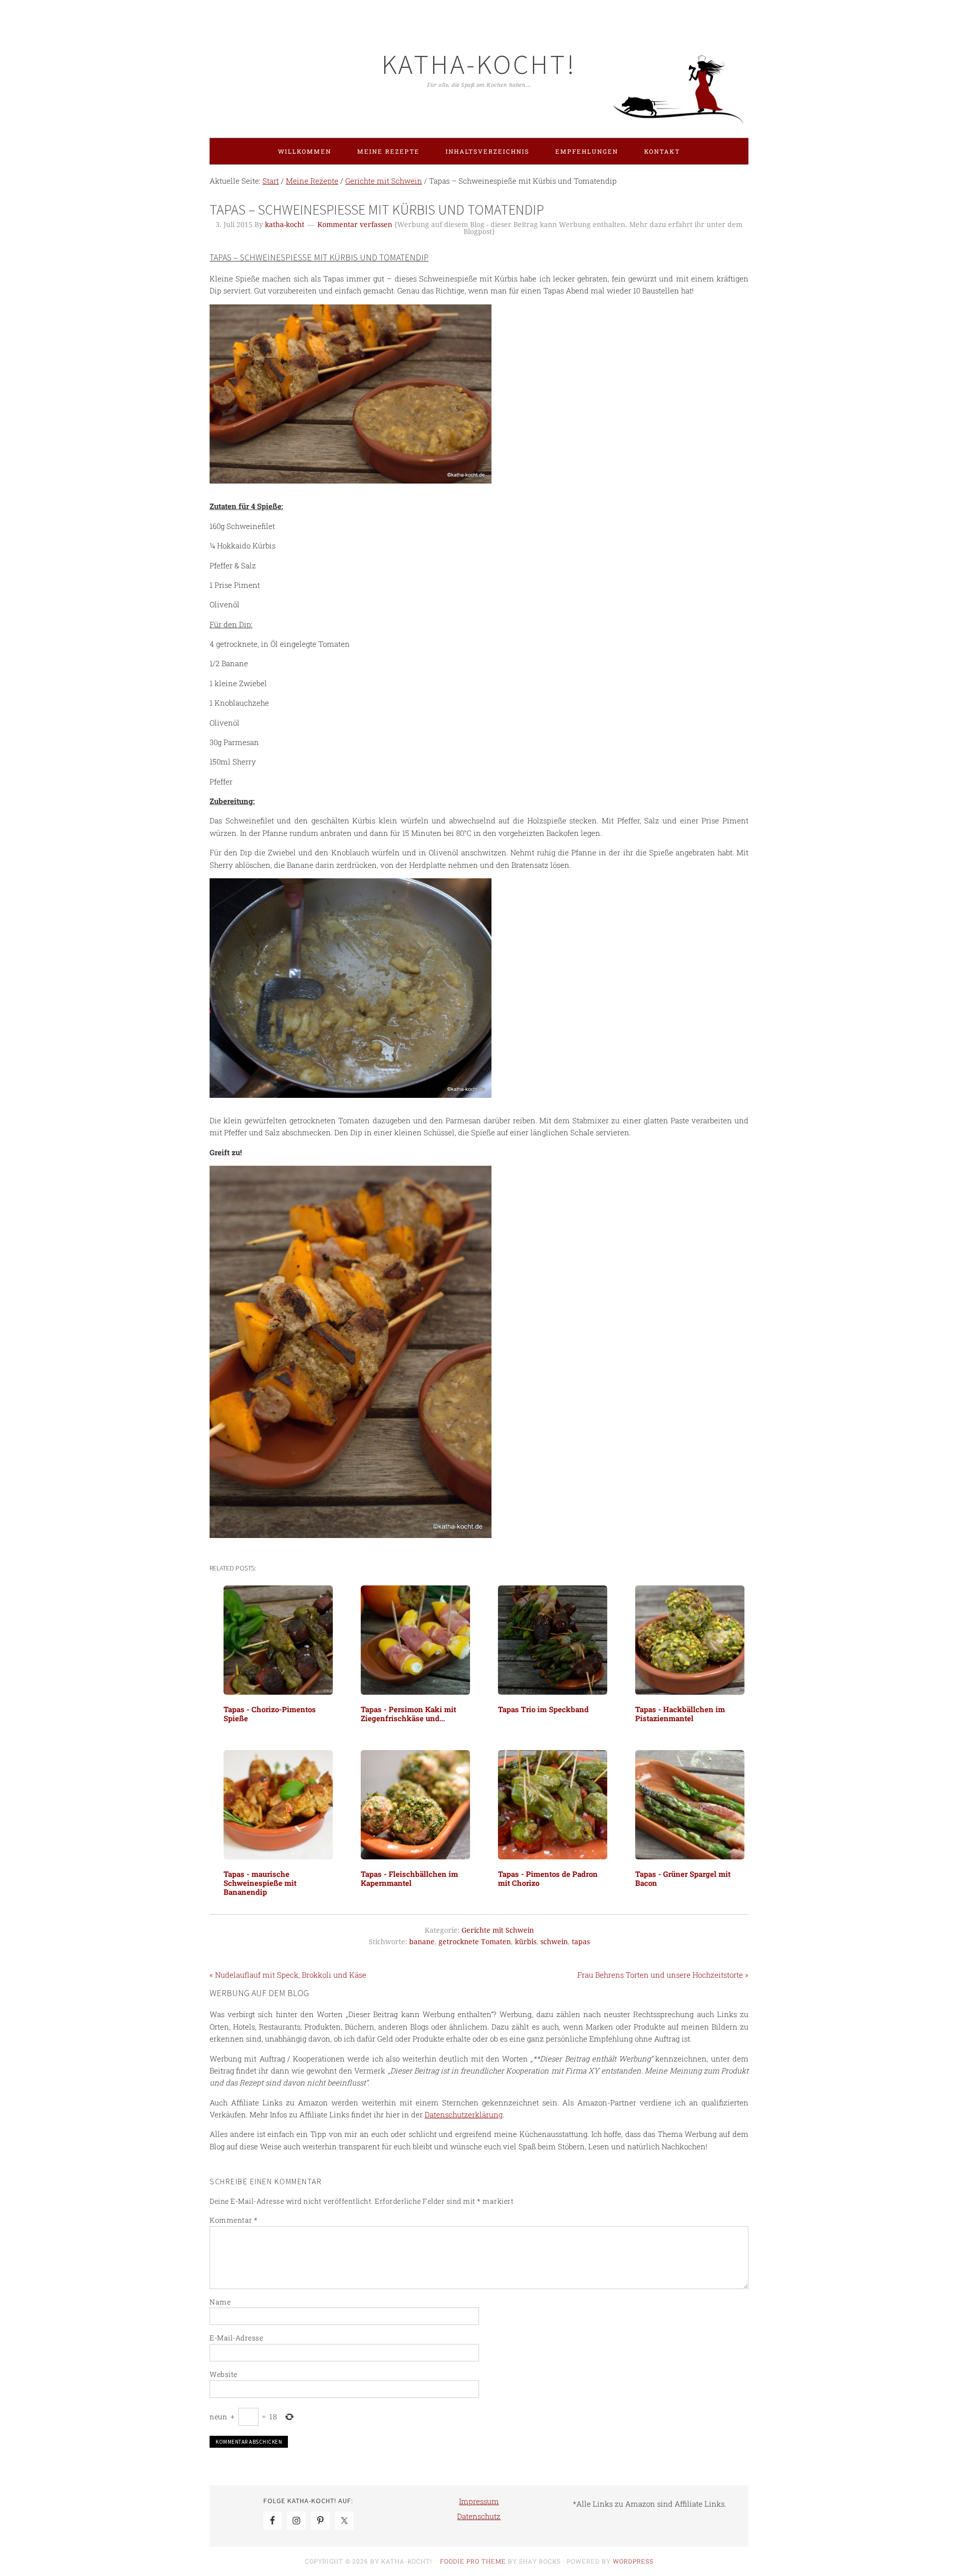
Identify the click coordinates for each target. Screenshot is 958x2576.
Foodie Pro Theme (473, 2561)
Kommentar (234, 2220)
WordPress (633, 2561)
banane (422, 1942)
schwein (554, 1942)
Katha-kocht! (479, 64)
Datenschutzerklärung (464, 2114)
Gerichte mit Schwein (498, 1930)
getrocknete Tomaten (475, 1942)
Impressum (479, 2501)
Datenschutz (479, 2516)
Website (224, 2374)
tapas (581, 1942)
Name (220, 2302)
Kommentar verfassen (355, 225)
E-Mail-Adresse (236, 2338)
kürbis (526, 1942)
